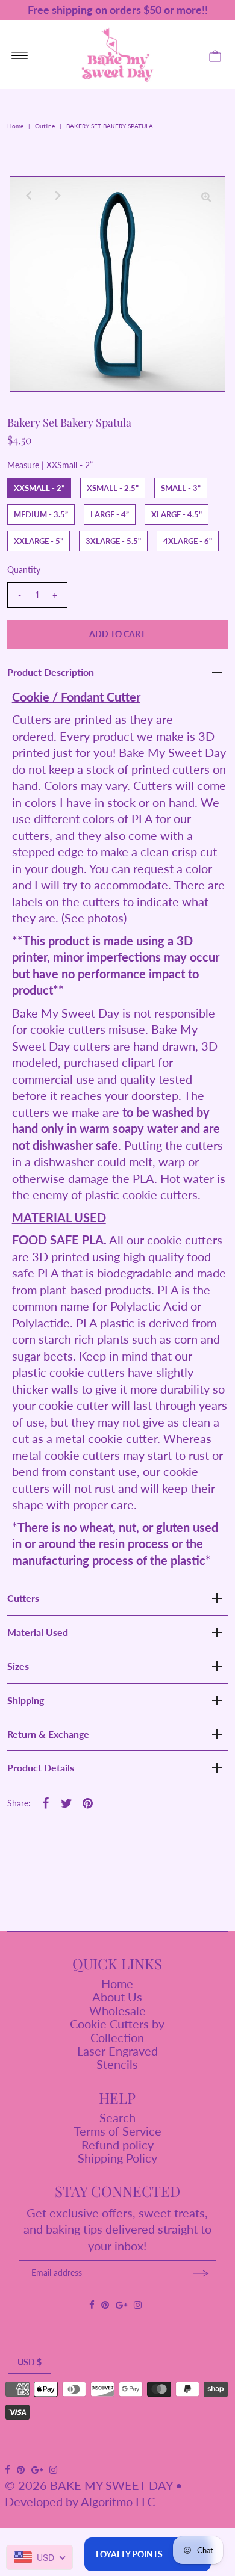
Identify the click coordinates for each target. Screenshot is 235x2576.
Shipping (26, 1700)
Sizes (18, 1666)
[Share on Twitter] (67, 1802)
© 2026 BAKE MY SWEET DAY (89, 2485)
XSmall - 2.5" (113, 488)
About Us (117, 1997)
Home (15, 126)
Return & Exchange (48, 1734)
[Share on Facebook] (46, 1802)
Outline (45, 126)
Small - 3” (181, 488)
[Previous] (29, 196)
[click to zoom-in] (206, 196)
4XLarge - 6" (188, 541)
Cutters (23, 1598)
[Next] (58, 196)
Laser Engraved (117, 2051)
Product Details (41, 1768)
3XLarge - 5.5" (113, 541)
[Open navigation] (20, 55)
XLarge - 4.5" (177, 514)
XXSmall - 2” (39, 488)
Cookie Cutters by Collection (117, 2030)
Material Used (38, 1632)
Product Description (51, 672)
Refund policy (117, 2145)
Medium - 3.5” (41, 514)
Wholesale (117, 2010)
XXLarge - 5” (39, 541)
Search (117, 2117)
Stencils (117, 2064)
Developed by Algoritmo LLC (80, 2501)
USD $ (30, 2362)
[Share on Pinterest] (88, 1802)
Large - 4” (110, 514)
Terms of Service (117, 2131)
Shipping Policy (117, 2158)
